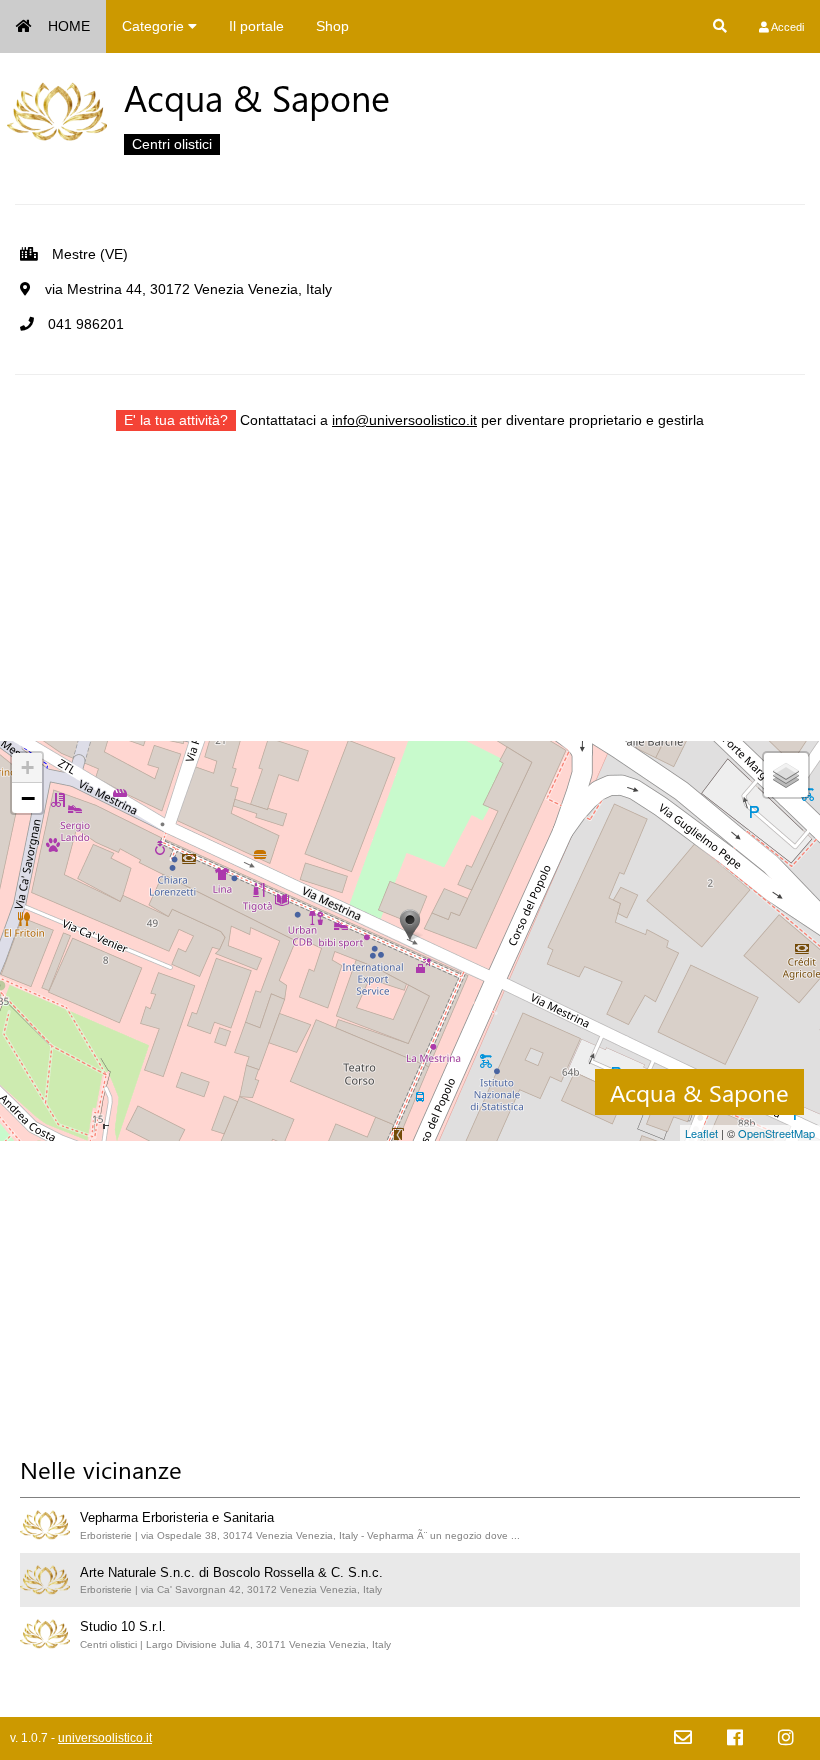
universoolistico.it (105, 1738)
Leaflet (701, 1133)
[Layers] (786, 775)
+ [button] (27, 767)
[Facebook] (735, 1738)
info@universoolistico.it (404, 420)
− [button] (28, 798)
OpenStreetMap (776, 1133)
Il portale (256, 26)
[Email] (683, 1738)
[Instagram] (786, 1738)
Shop (332, 26)
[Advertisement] (410, 601)
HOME (69, 26)
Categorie (155, 26)
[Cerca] (720, 26)
